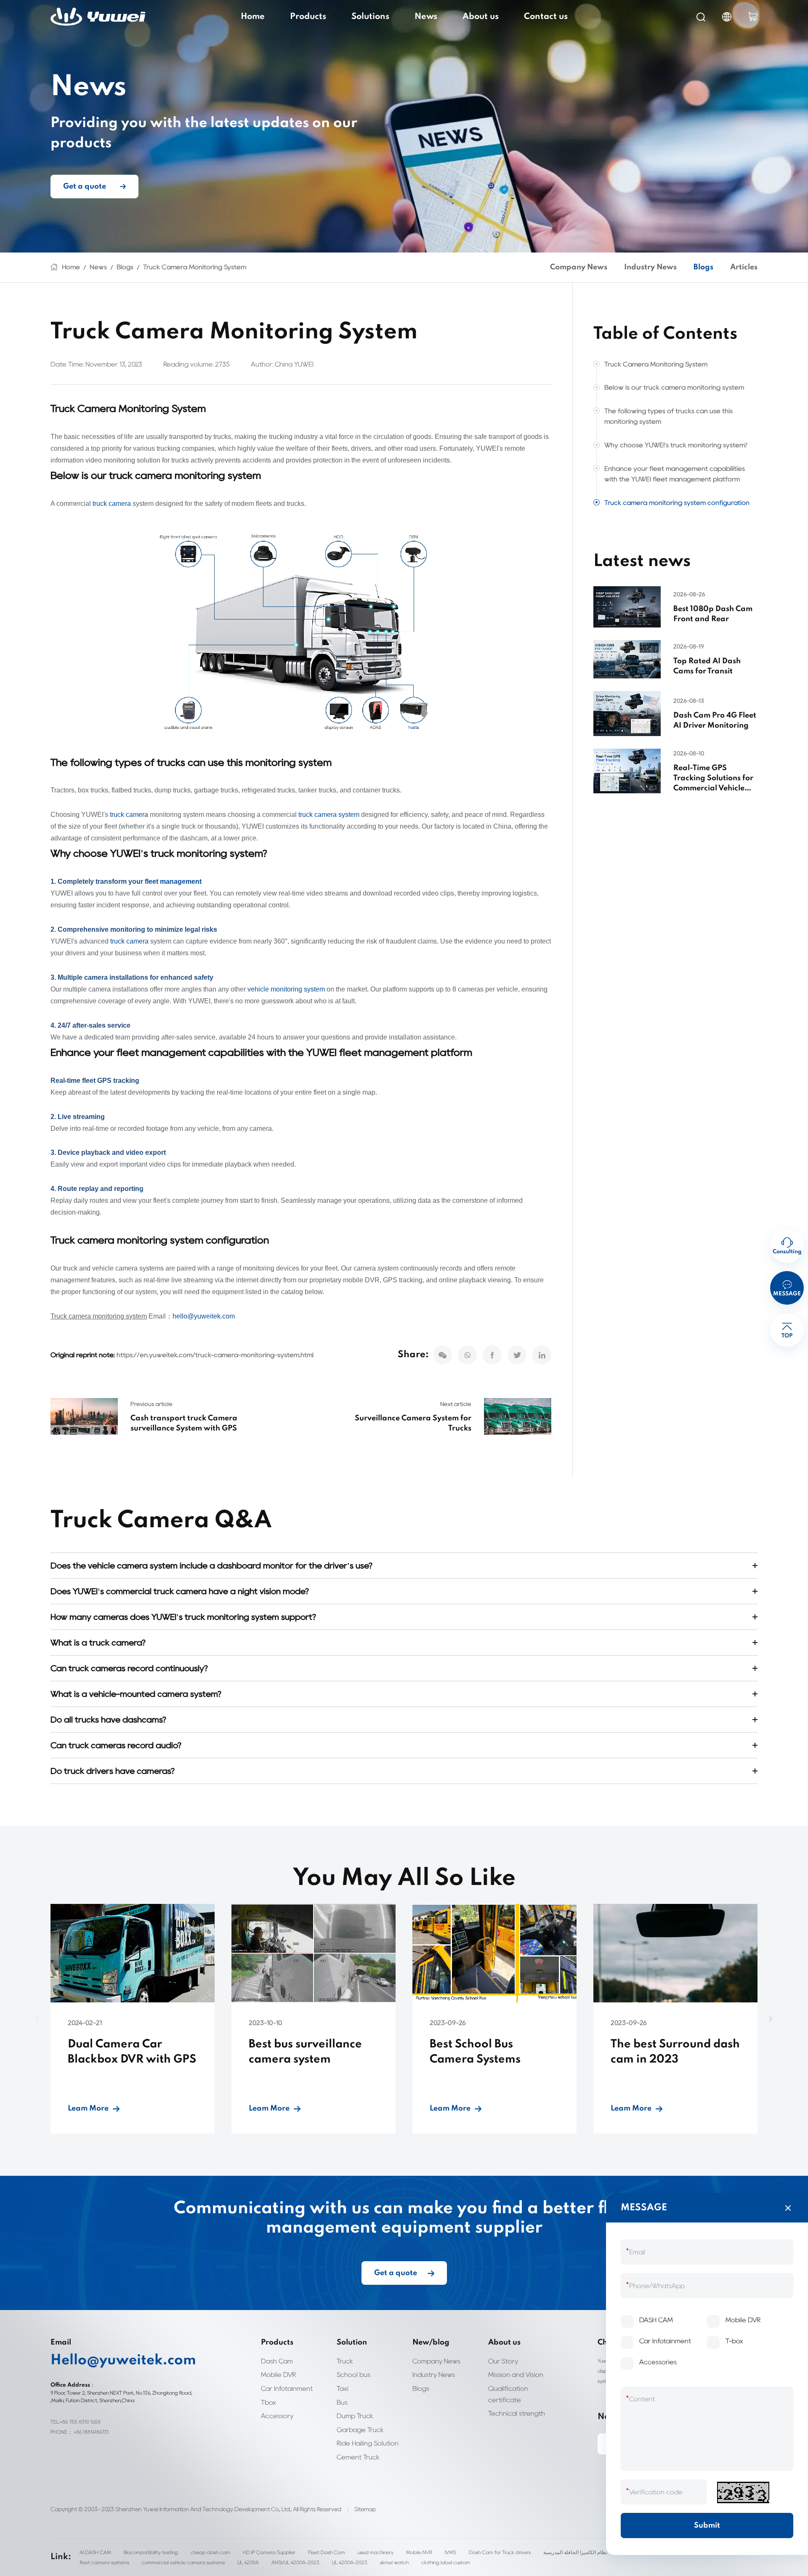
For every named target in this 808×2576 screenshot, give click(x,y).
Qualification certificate (508, 2394)
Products (308, 17)
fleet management (173, 881)
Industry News (650, 267)
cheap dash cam (210, 2552)
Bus (342, 2402)
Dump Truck (355, 2416)
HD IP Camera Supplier (269, 2552)
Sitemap (365, 2509)
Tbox (268, 2402)
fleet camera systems (104, 2562)
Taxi (343, 2389)
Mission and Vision (516, 2375)
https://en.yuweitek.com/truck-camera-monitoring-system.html (215, 1355)
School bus (353, 2375)
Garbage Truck (360, 2430)
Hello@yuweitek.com (123, 2361)
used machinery (376, 2552)
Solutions (370, 17)
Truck (345, 2361)
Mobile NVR (419, 2552)
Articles (744, 267)
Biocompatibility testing (151, 2552)
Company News (579, 267)
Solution (352, 2342)
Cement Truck (358, 2457)
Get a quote (85, 186)
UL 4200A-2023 (350, 2562)
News (426, 17)
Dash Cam (277, 2361)
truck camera (112, 504)
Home (253, 17)
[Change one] (743, 2492)
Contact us (546, 17)
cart (753, 17)
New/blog (431, 2342)
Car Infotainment (287, 2389)
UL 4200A (248, 2562)
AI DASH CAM (95, 2552)
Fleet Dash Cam (327, 2552)
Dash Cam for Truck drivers (500, 2552)
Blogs (125, 267)
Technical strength (517, 2413)
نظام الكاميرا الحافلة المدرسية (575, 2552)
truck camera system (329, 815)
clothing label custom (446, 2562)
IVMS (451, 2552)
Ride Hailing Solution (368, 2443)
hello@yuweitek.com (204, 1316)
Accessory (277, 2416)
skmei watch (394, 2562)
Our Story (503, 2361)
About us (481, 17)
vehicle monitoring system (286, 989)
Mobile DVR (278, 2375)
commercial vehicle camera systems (183, 2562)
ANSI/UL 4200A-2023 (295, 2562)
